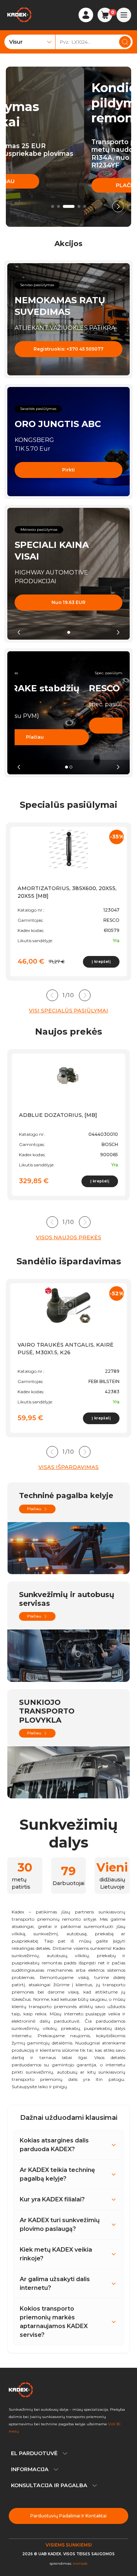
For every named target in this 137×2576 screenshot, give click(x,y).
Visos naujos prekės (68, 1237)
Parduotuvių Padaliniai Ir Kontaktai (68, 2516)
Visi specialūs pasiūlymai (68, 1011)
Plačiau (50, 185)
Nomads (80, 2563)
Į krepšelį (101, 962)
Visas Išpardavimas (68, 1467)
